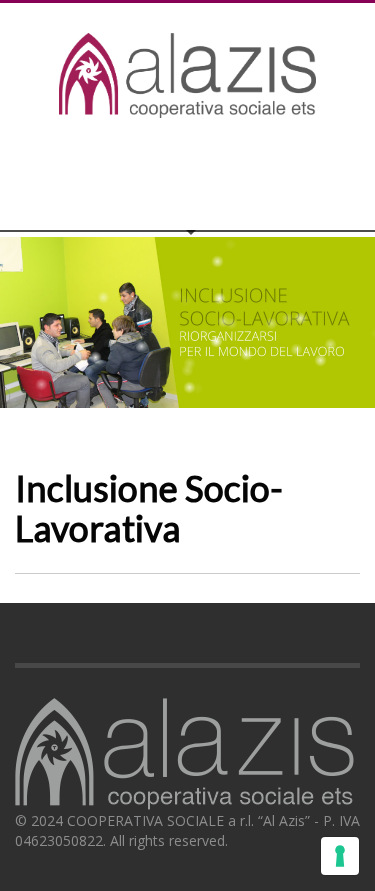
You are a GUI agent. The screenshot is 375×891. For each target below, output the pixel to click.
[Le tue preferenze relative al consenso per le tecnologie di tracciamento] (340, 856)
